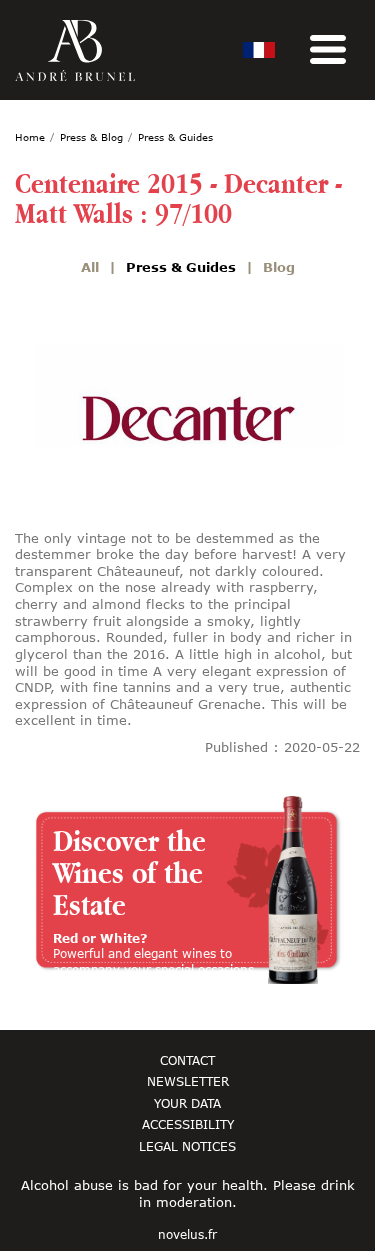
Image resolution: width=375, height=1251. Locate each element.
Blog (279, 267)
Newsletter (188, 1081)
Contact (187, 1060)
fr (259, 50)
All (90, 267)
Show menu (328, 50)
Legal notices (187, 1146)
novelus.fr (187, 1235)
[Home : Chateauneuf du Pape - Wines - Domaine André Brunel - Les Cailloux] (75, 50)
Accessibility (188, 1124)
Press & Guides (181, 267)
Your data (187, 1103)
